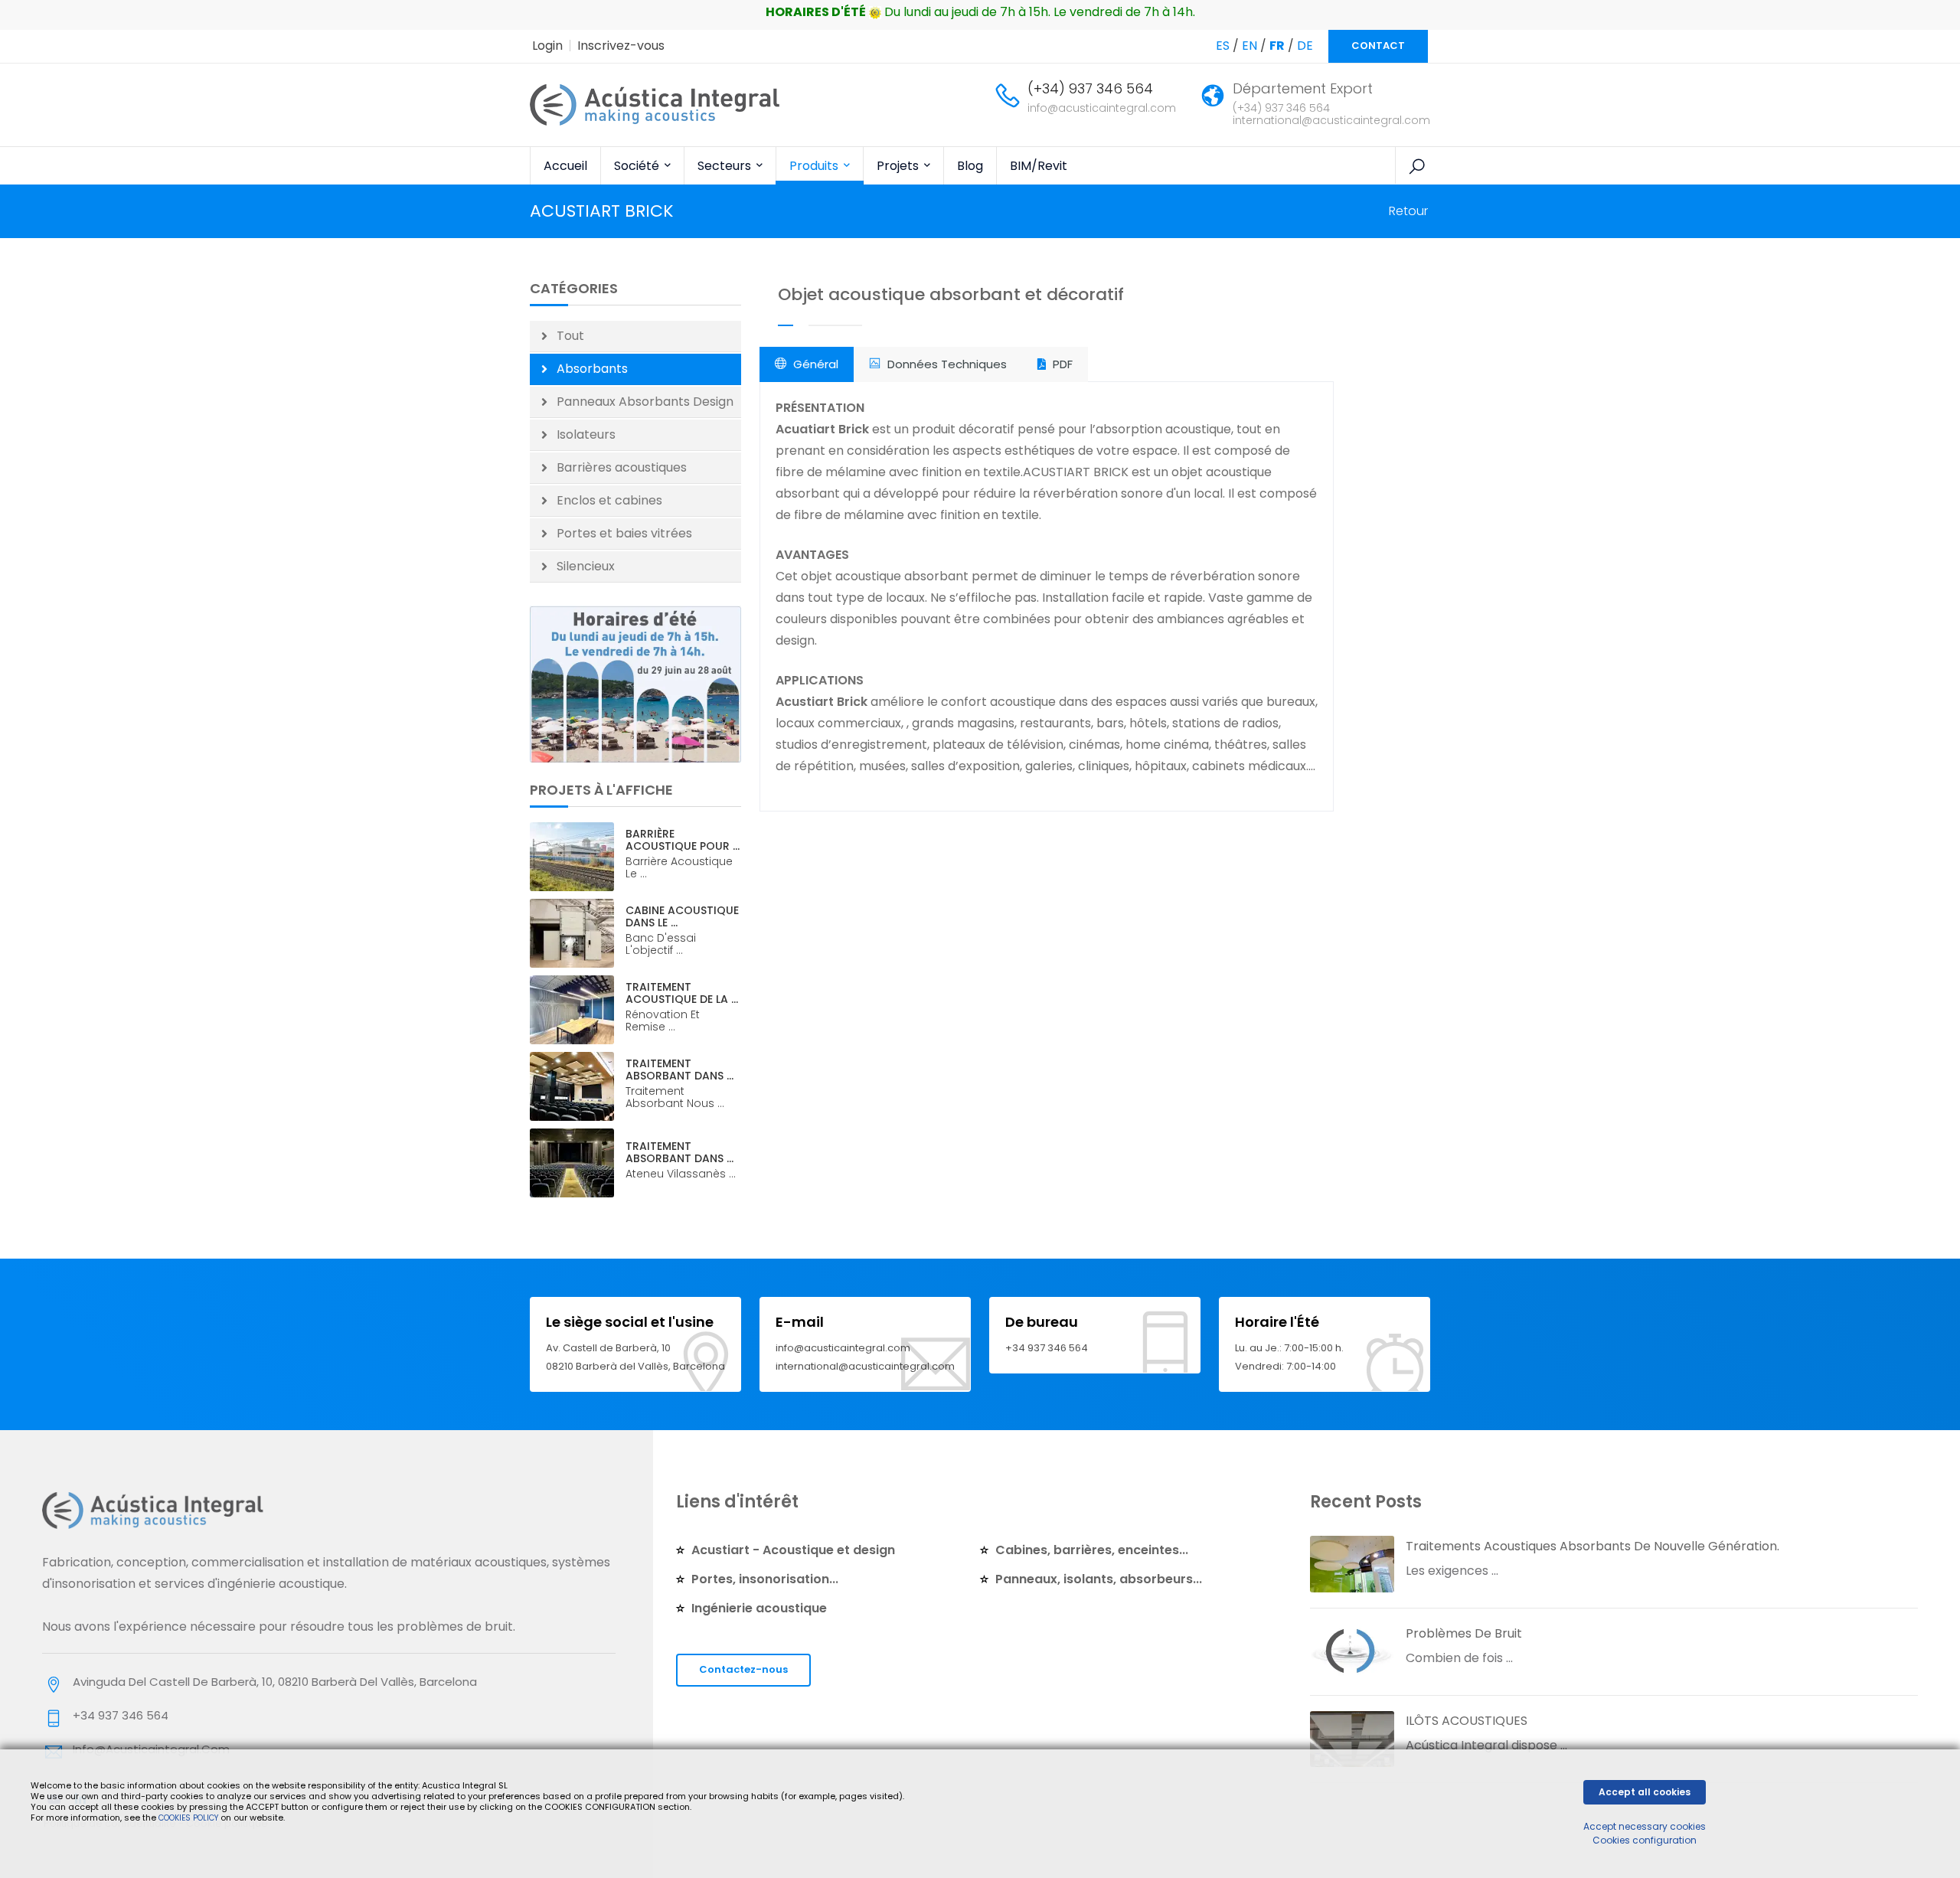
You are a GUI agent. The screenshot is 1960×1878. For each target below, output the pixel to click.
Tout (570, 336)
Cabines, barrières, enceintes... (1092, 1550)
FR (1277, 46)
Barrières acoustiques (622, 467)
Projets (899, 166)
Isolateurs (586, 434)
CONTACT (1378, 46)
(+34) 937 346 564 (1090, 88)
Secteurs (726, 166)
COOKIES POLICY (189, 1818)
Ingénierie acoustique (759, 1608)
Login (547, 46)
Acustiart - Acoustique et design (793, 1550)
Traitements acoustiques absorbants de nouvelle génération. (1592, 1546)
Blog (970, 166)
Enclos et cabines (609, 500)
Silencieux (586, 566)
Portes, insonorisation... (765, 1579)
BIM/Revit (1039, 166)
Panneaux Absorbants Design (645, 402)
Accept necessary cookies (1645, 1826)
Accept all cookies (1645, 1792)
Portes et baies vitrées (624, 533)
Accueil (565, 166)
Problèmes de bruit (1464, 1633)
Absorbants (592, 369)
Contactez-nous (743, 1669)
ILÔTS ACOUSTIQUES (1467, 1721)
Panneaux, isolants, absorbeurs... (1099, 1579)
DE (1305, 46)
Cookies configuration (1645, 1840)
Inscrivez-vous (621, 46)
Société (638, 166)
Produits (815, 166)
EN (1249, 46)
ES (1223, 46)
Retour (1408, 211)
